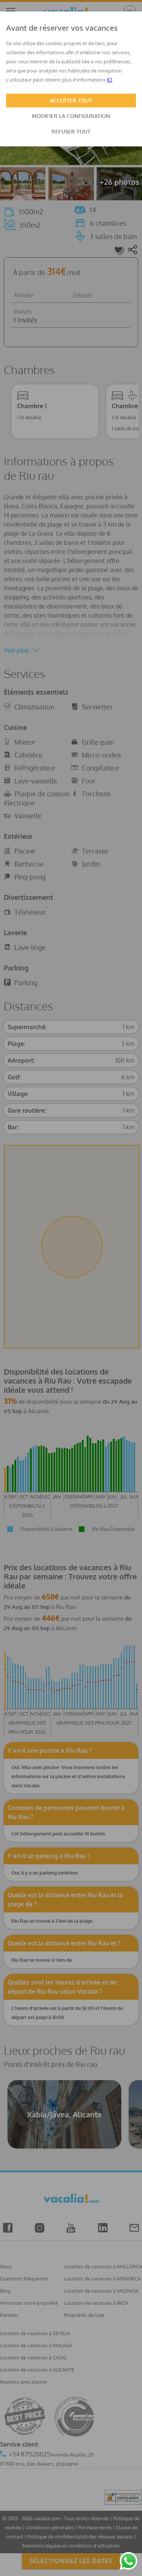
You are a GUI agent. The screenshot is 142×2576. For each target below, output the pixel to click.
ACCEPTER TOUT (71, 100)
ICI (109, 80)
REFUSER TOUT (71, 131)
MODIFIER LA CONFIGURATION (71, 116)
